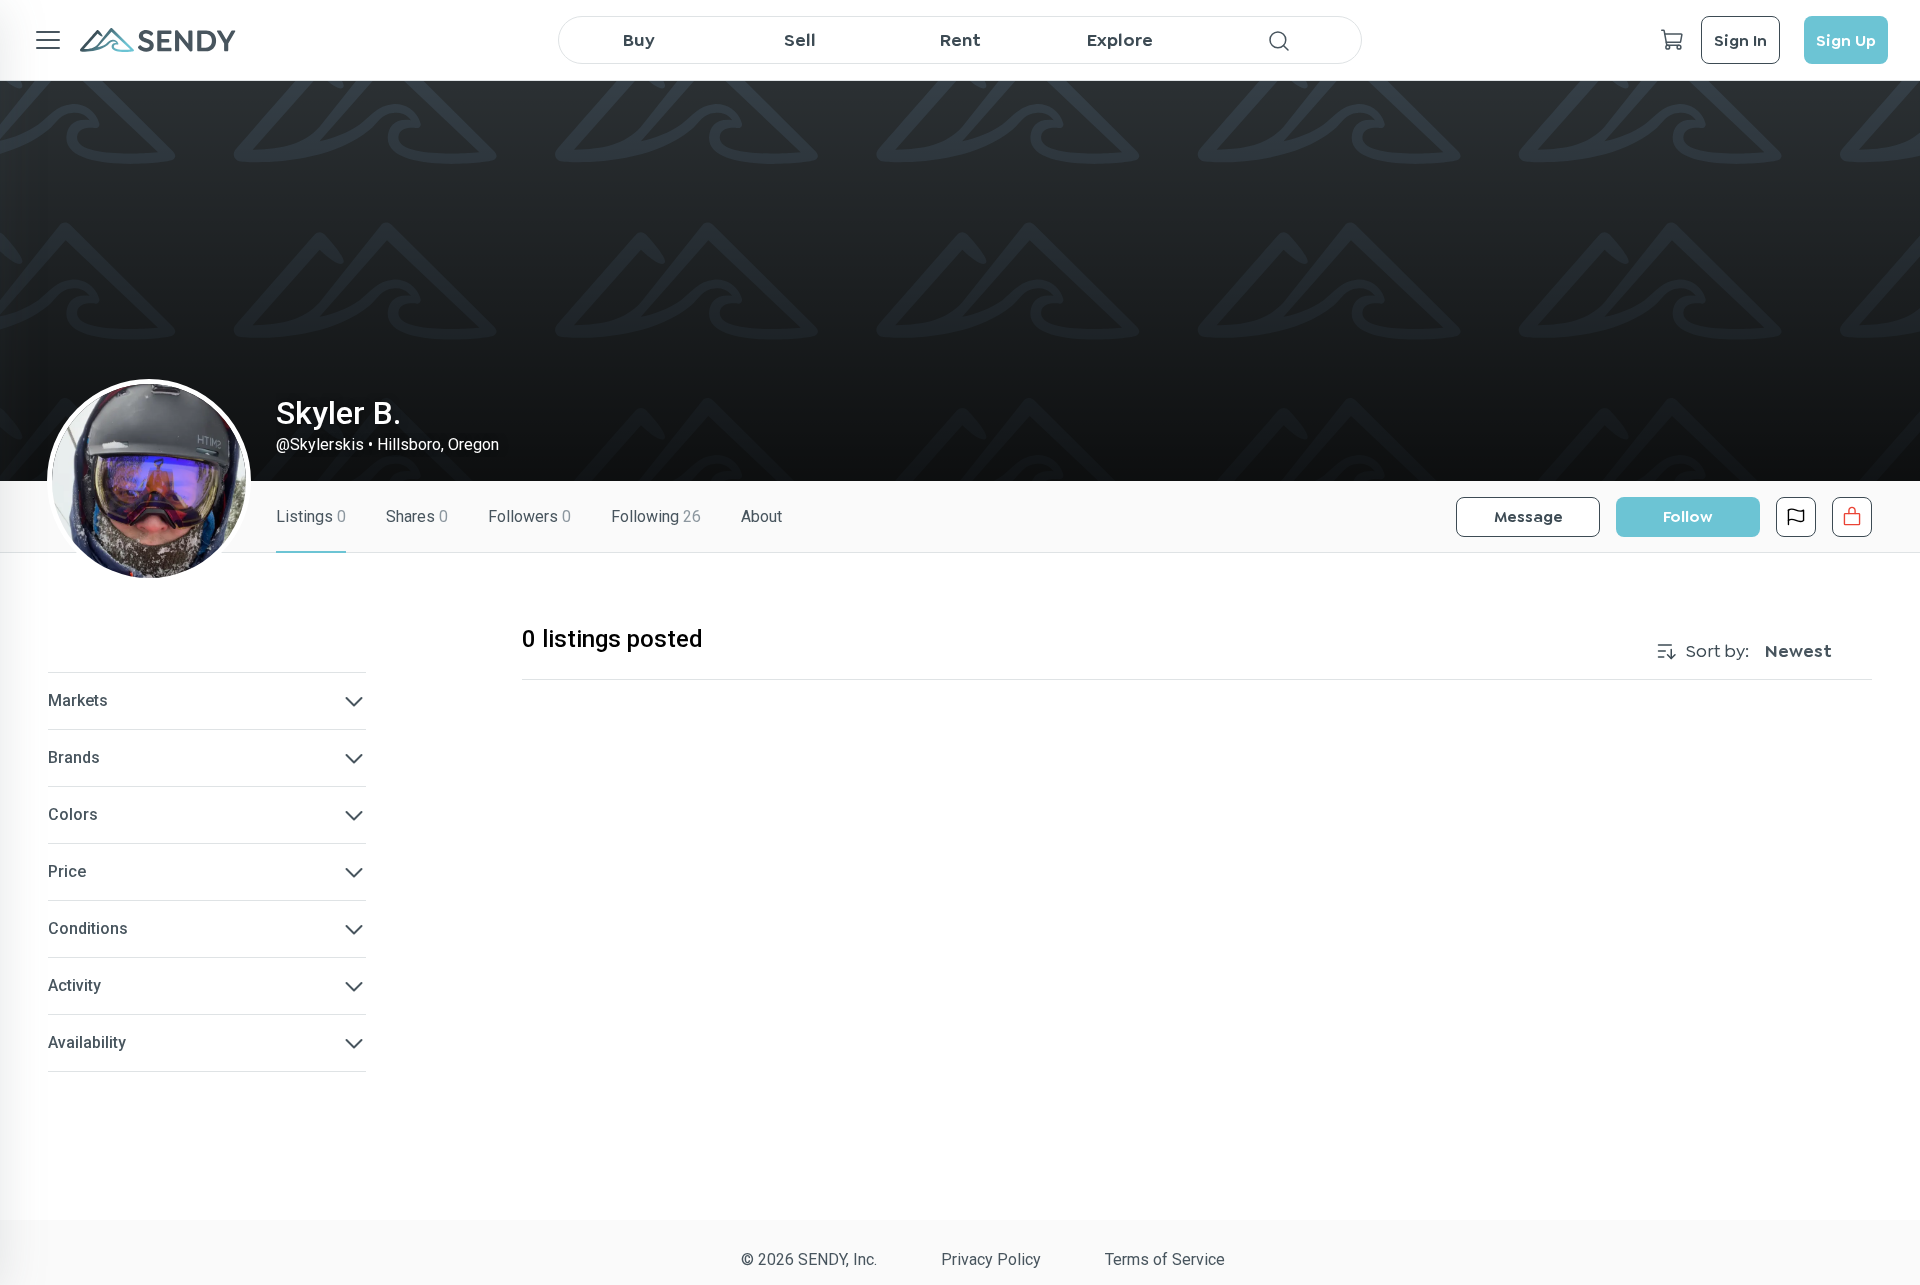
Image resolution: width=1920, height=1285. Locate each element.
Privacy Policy (991, 1259)
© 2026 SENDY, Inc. (809, 1259)
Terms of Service (1165, 1259)
